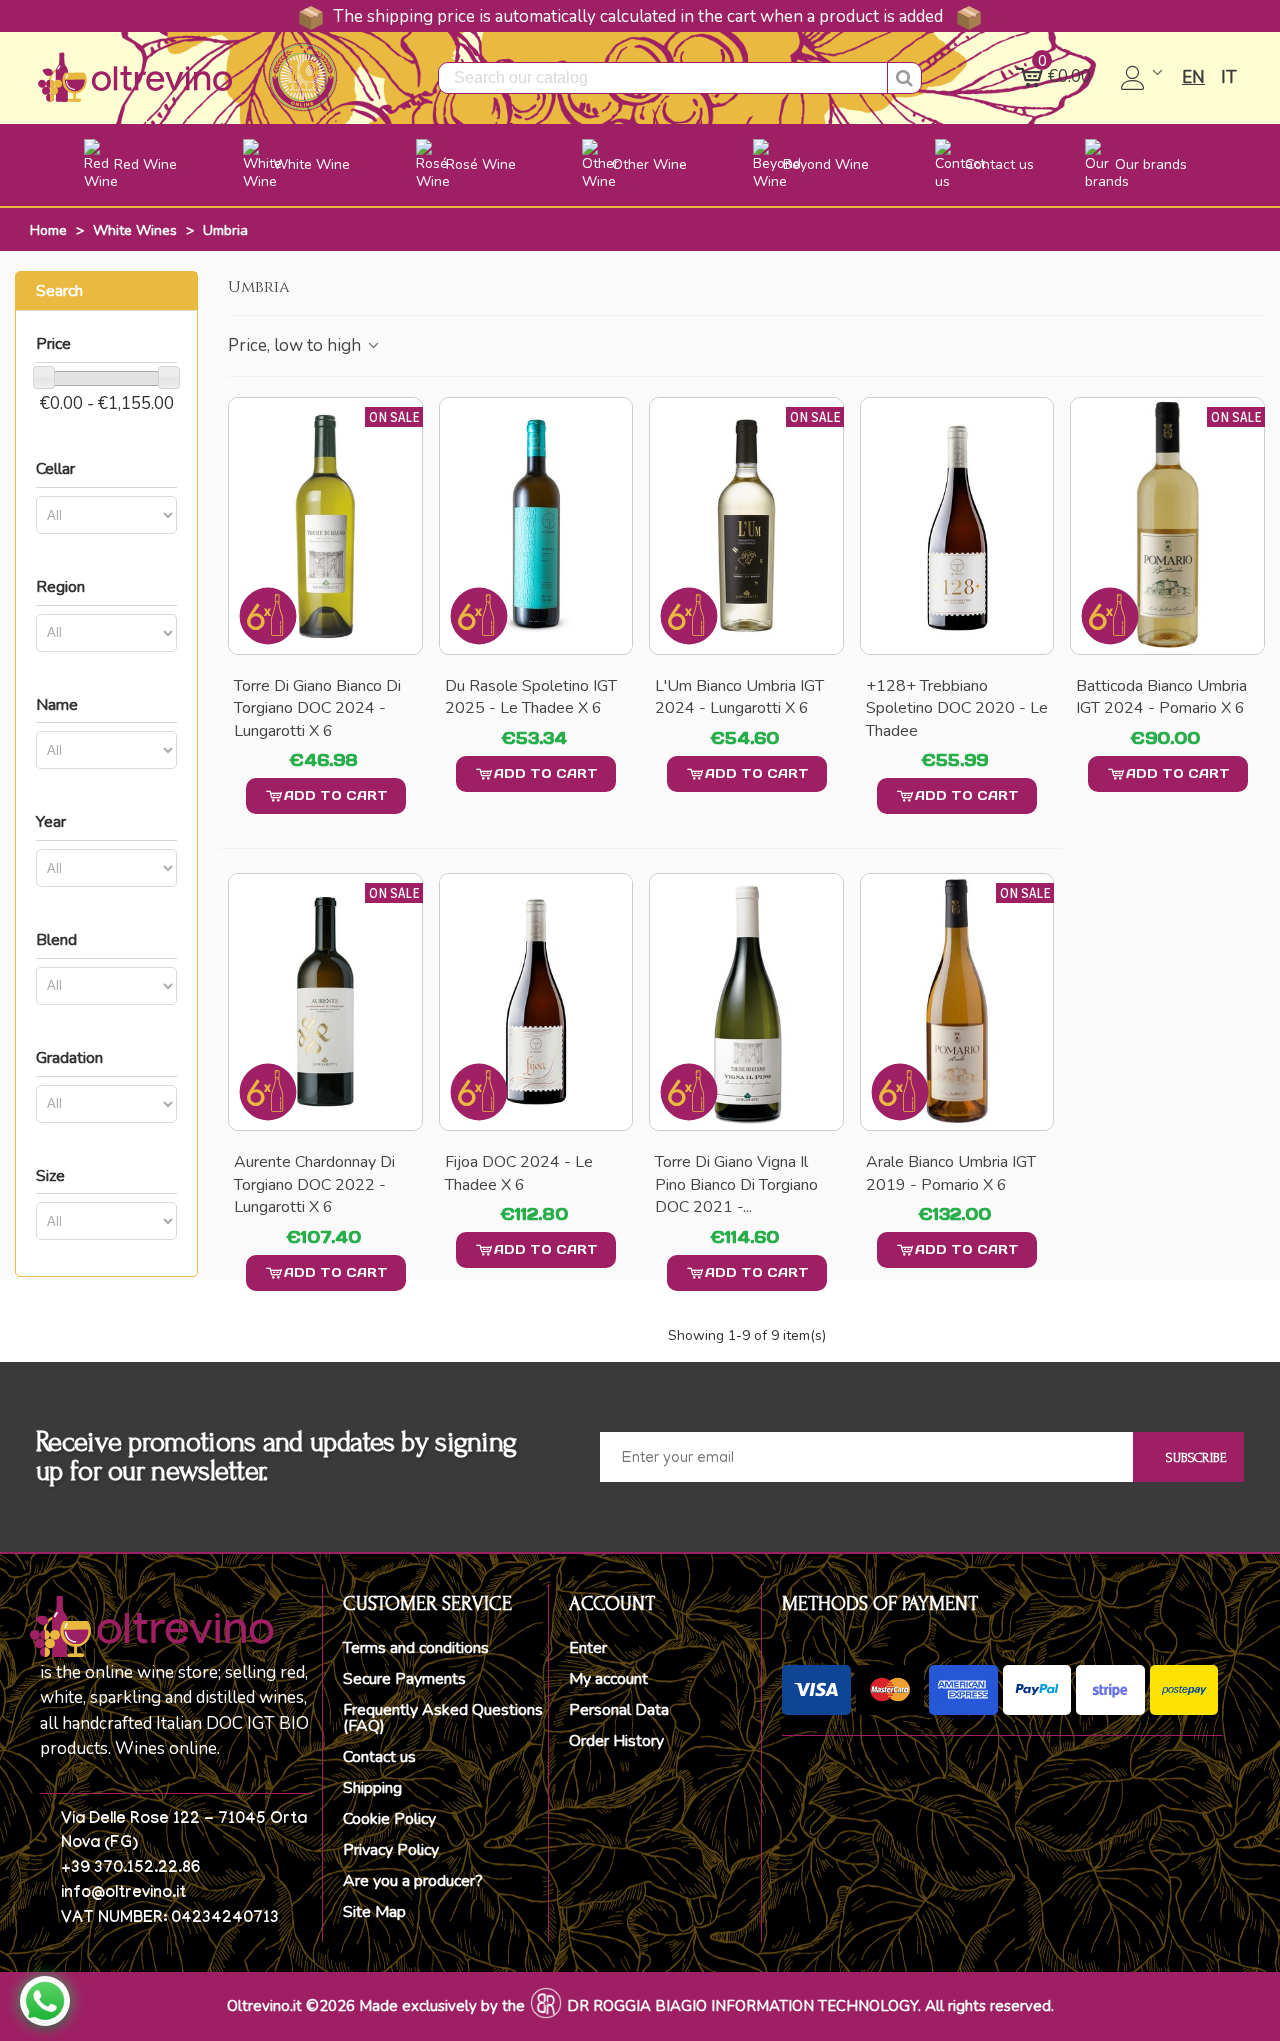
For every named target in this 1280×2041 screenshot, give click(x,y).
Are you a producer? (413, 1881)
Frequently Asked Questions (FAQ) (443, 1718)
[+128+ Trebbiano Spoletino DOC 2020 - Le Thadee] (957, 526)
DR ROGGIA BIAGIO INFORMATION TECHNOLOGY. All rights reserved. (810, 2006)
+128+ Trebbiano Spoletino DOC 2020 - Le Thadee (957, 708)
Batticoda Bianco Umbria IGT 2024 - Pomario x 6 (1161, 697)
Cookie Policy (389, 1819)
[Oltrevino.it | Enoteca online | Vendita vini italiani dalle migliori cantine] (135, 77)
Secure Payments (404, 1679)
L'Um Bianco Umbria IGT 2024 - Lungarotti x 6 (739, 697)
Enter (588, 1648)
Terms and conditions (416, 1648)
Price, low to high (296, 345)
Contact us (379, 1757)
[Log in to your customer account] (1143, 78)
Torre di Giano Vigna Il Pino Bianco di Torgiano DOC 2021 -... (736, 1184)
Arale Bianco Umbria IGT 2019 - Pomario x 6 (951, 1173)
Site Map (374, 1912)
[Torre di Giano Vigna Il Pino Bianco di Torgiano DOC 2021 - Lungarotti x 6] (746, 1002)
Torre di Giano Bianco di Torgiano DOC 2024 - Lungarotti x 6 (317, 708)
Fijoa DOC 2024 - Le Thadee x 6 (519, 1173)
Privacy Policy (391, 1850)
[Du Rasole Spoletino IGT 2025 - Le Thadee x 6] (536, 526)
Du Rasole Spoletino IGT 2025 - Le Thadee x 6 (531, 697)
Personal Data (619, 1710)
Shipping (372, 1788)
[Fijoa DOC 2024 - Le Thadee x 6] (536, 1002)
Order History (616, 1741)
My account (608, 1679)
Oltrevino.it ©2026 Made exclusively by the (376, 2006)
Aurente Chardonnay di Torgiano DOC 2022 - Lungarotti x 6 (314, 1184)
